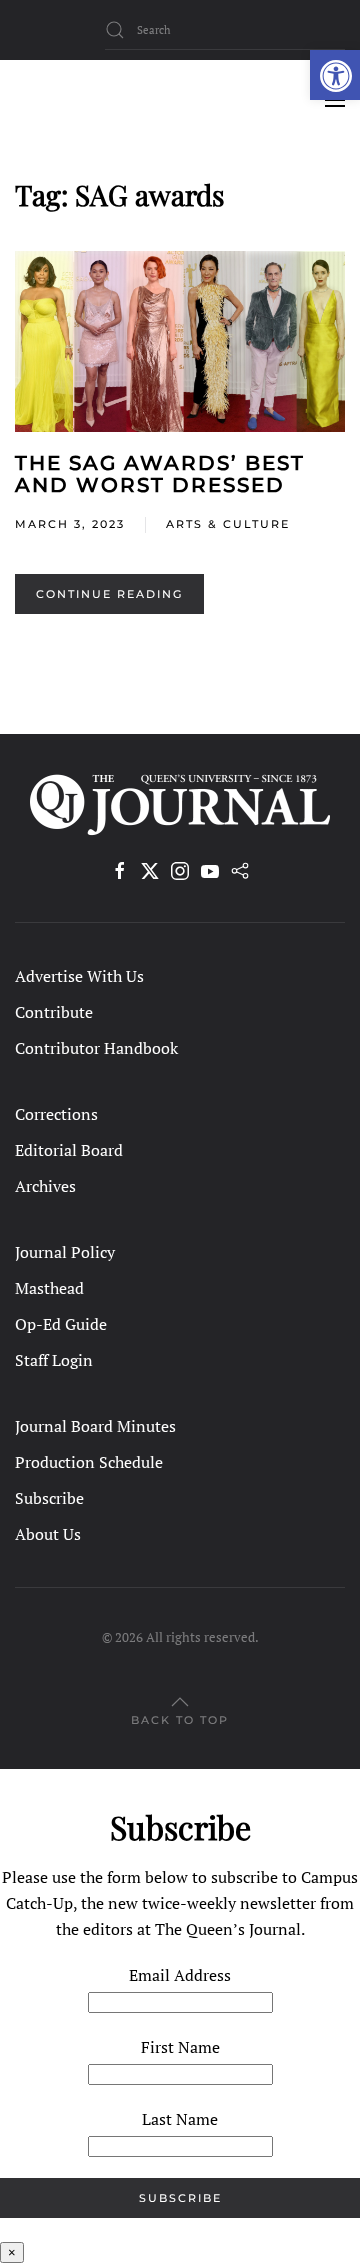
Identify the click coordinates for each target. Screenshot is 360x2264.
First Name (180, 2047)
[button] (335, 75)
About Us (48, 1534)
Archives (45, 1186)
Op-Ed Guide (61, 1324)
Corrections (56, 1114)
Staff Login (54, 1360)
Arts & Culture (228, 524)
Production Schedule (89, 1462)
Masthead (49, 1288)
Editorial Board (69, 1150)
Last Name (180, 2119)
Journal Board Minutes (95, 1426)
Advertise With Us (79, 976)
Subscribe (49, 1498)
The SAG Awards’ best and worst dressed (160, 474)
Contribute (54, 1012)
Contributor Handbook (96, 1048)
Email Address (180, 1975)
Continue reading (109, 594)
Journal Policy (65, 1252)
